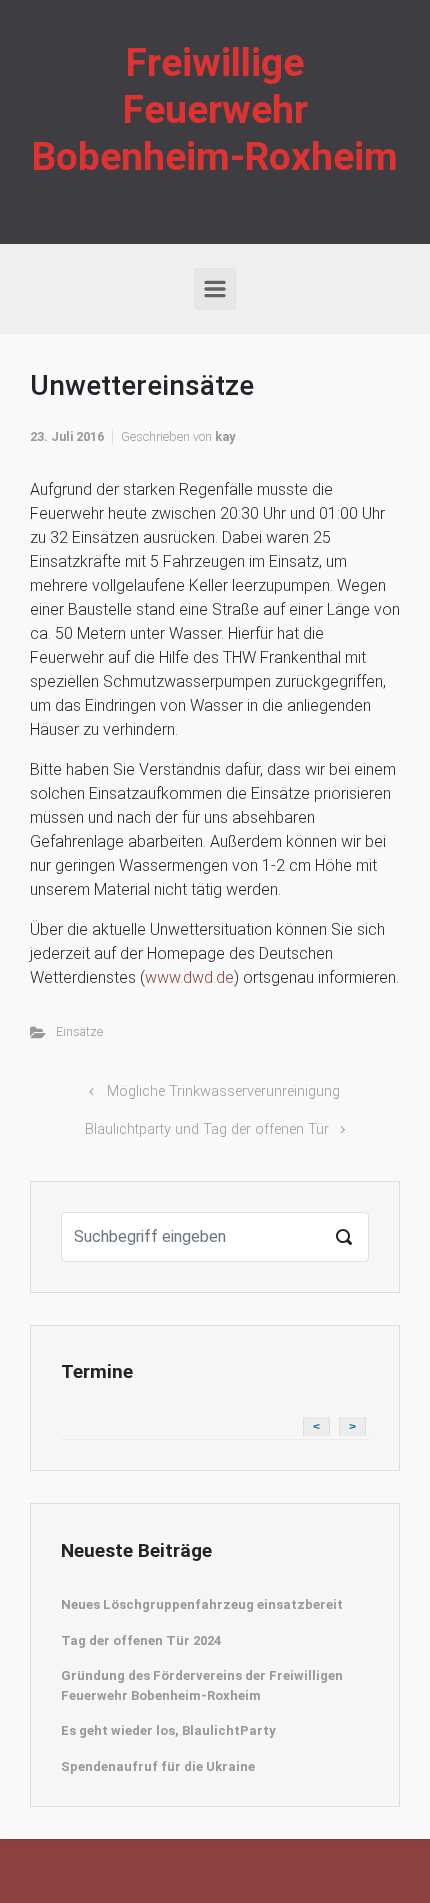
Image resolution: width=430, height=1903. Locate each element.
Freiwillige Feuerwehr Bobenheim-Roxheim (215, 110)
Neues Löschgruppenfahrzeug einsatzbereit (202, 1604)
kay (225, 436)
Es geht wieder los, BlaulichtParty (168, 1730)
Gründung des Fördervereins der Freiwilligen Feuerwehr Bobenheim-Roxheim (202, 1685)
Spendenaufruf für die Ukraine (158, 1766)
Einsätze (79, 1031)
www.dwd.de (189, 977)
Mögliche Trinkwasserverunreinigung (223, 1091)
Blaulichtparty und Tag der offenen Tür (207, 1129)
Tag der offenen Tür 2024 (141, 1640)
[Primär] (215, 289)
